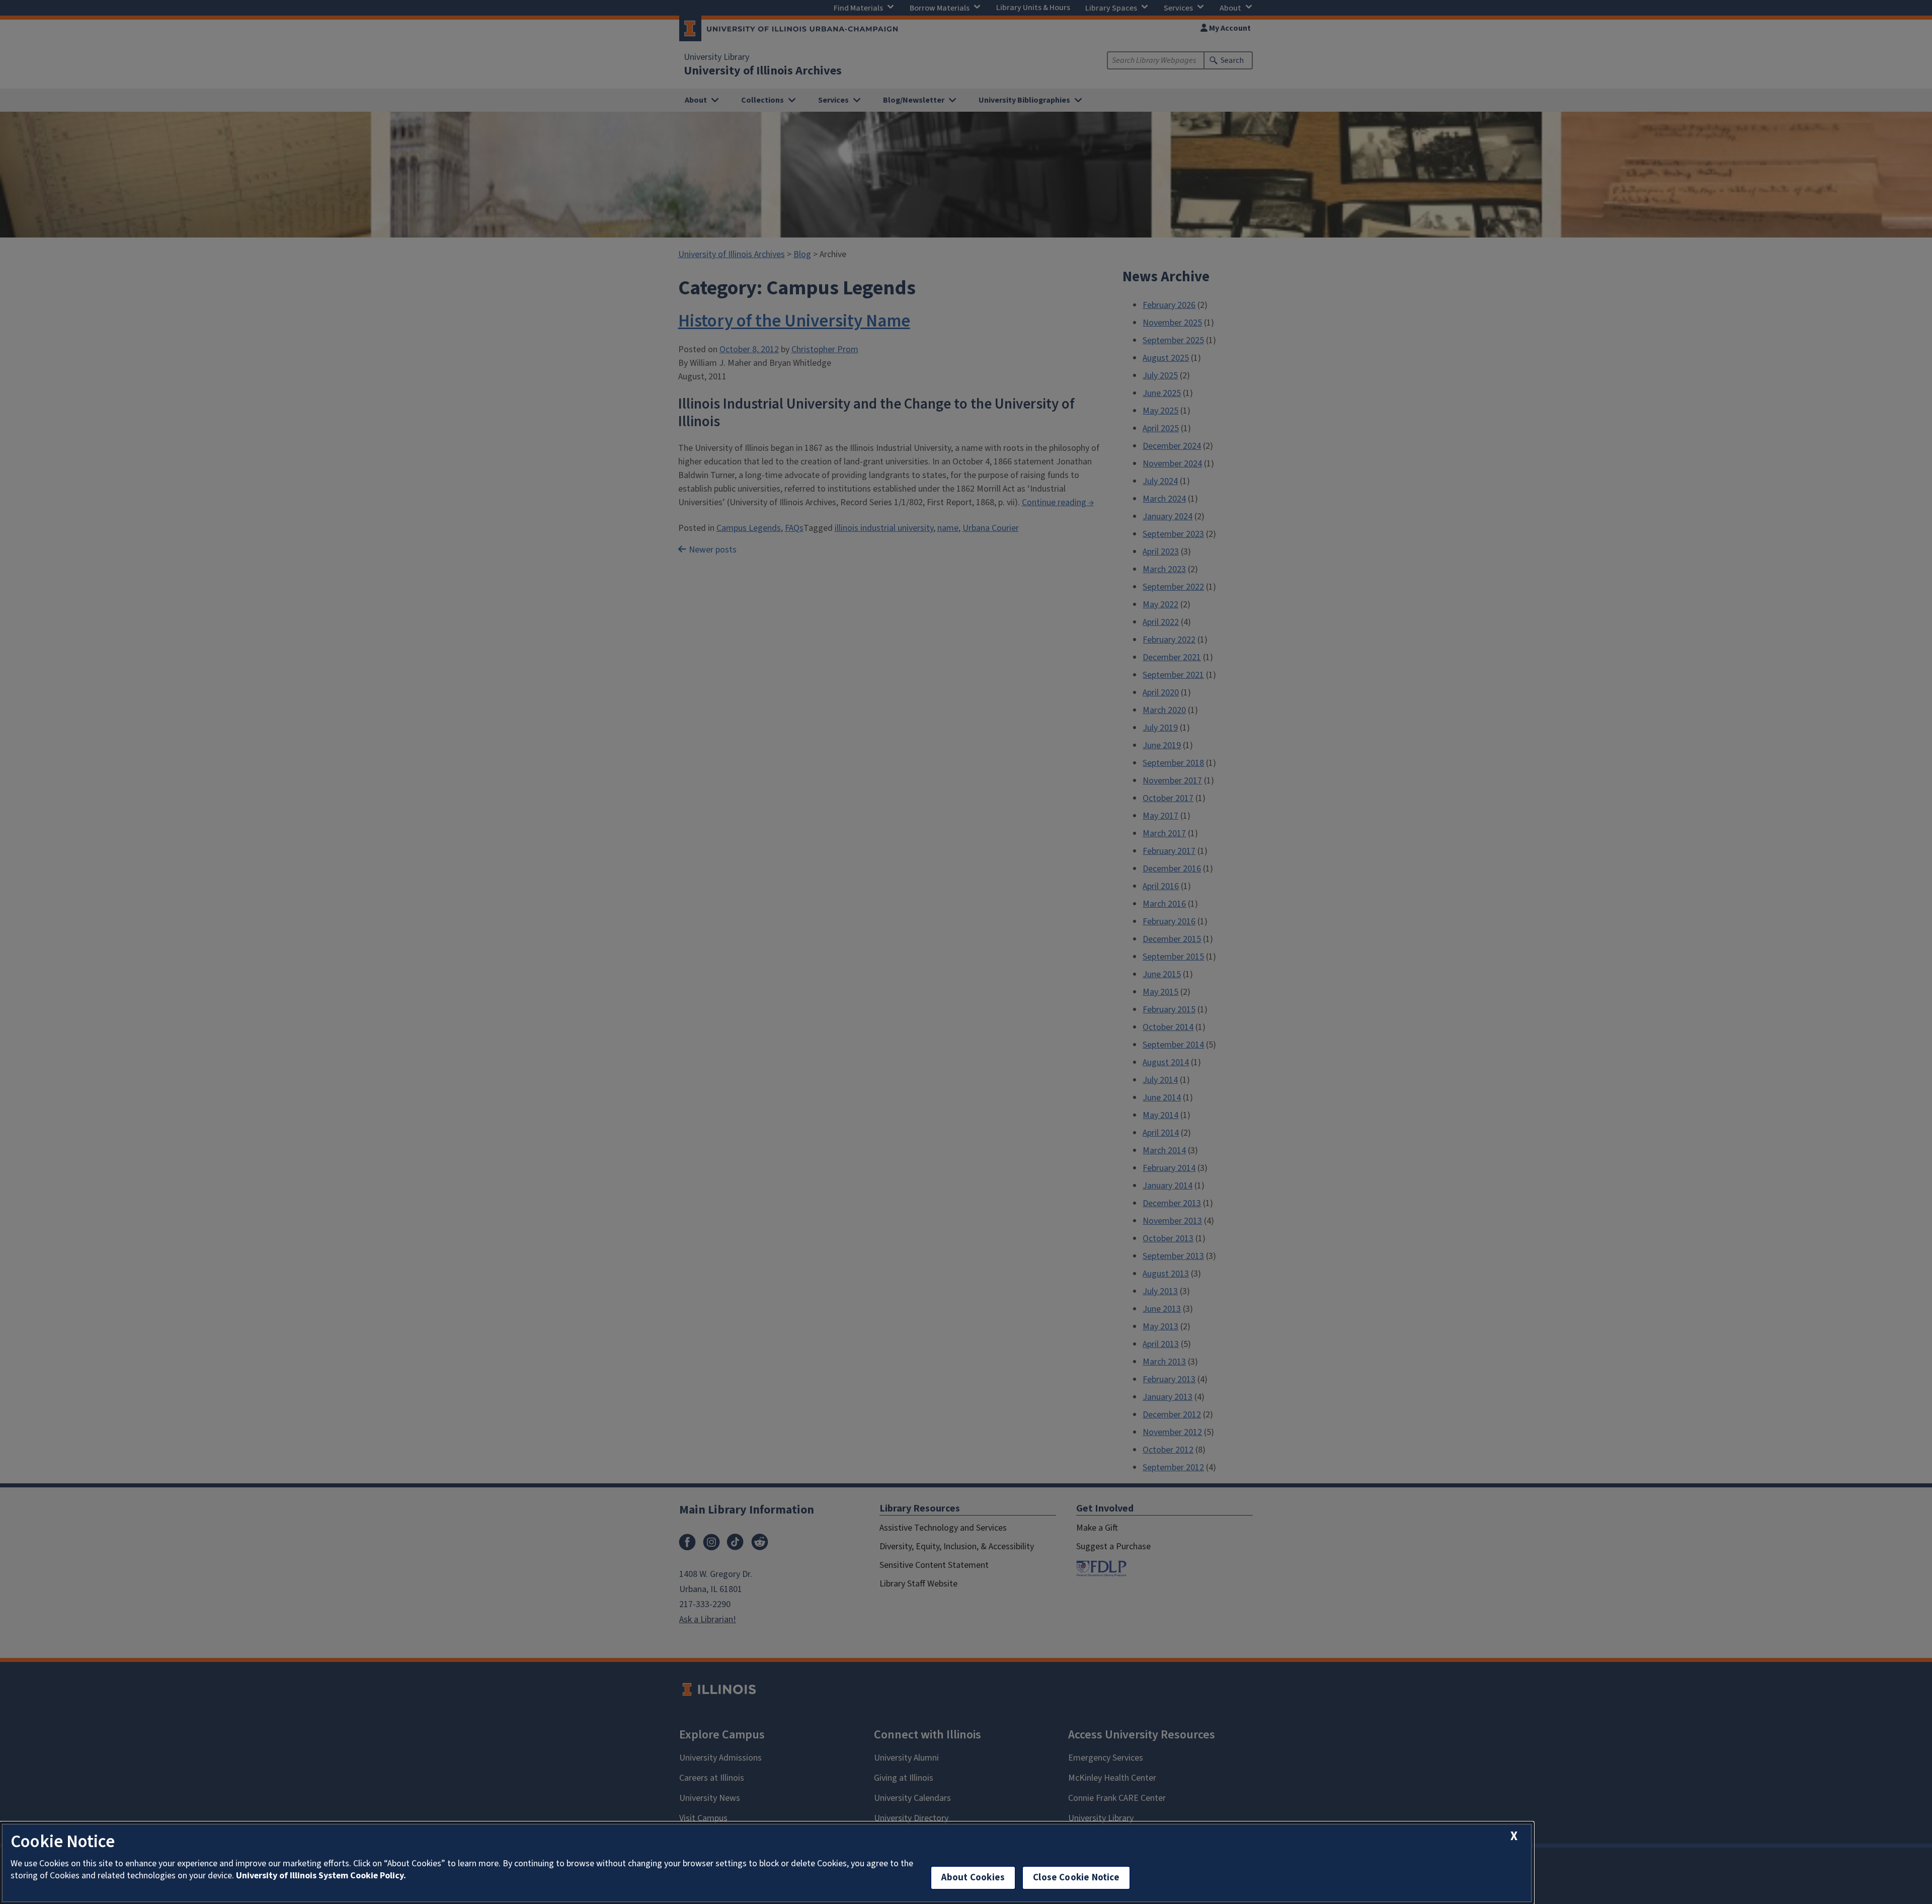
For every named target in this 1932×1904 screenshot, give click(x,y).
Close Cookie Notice (1076, 1878)
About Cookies (973, 1878)
